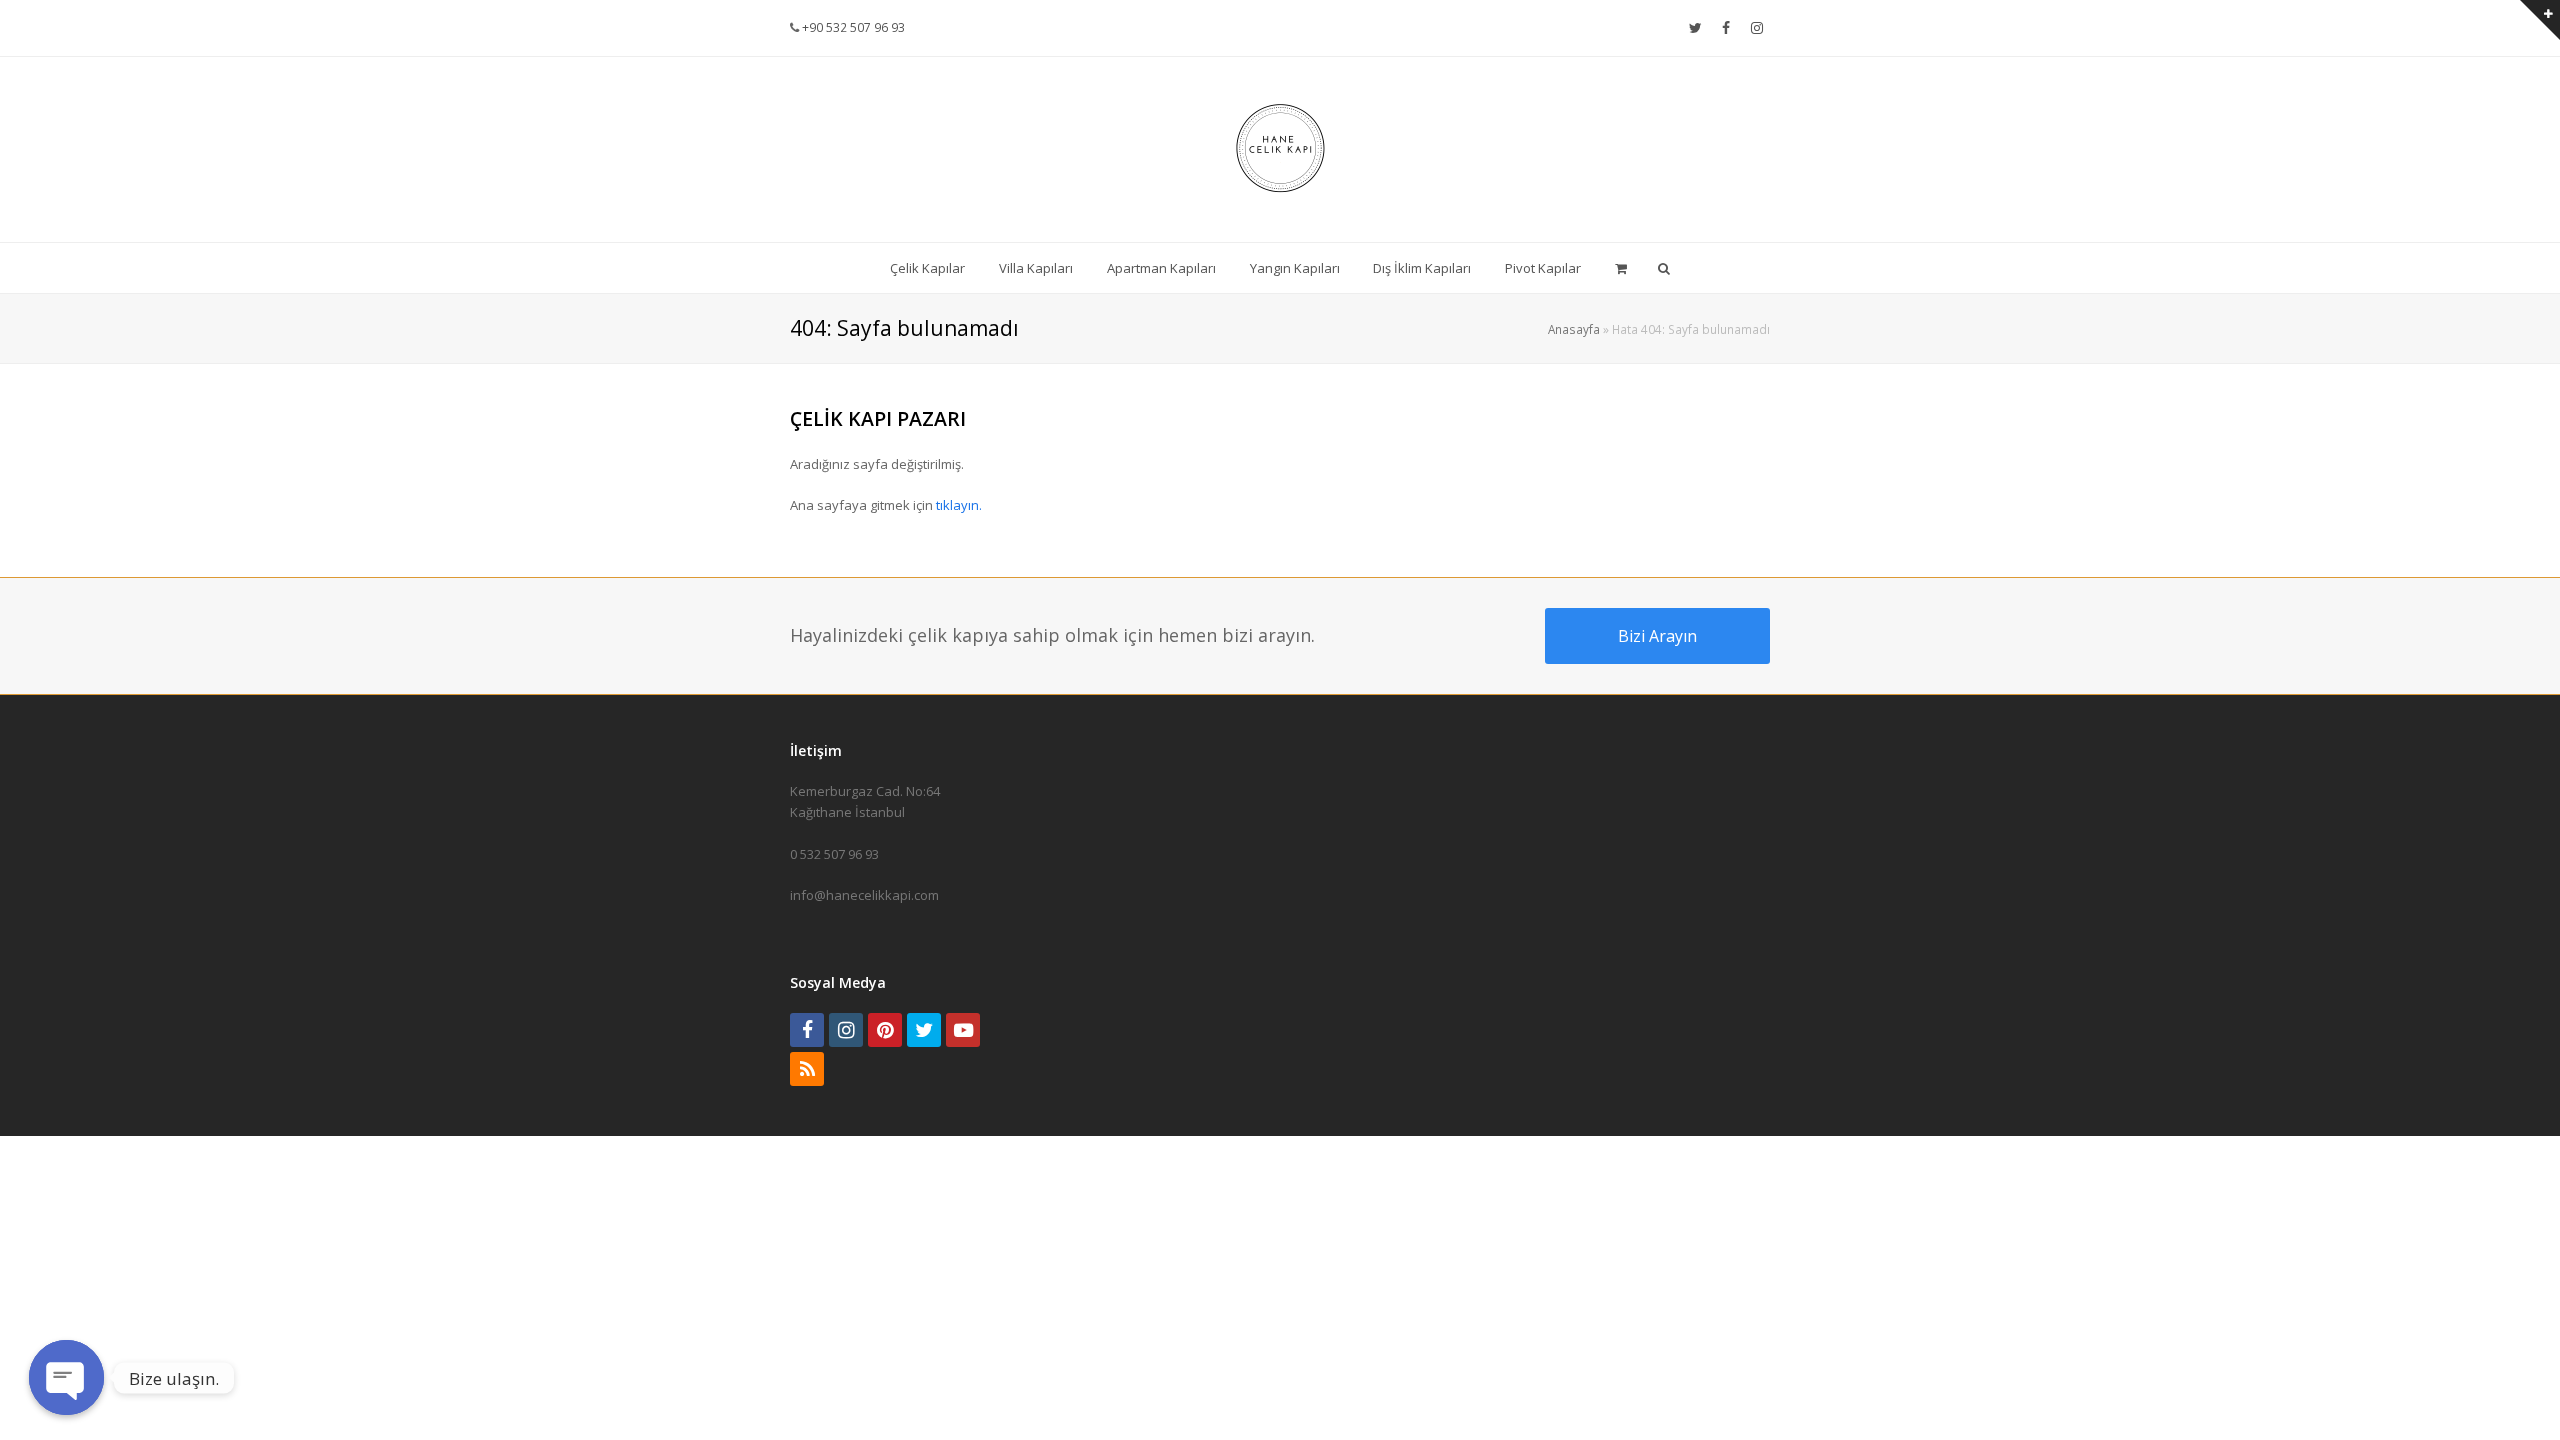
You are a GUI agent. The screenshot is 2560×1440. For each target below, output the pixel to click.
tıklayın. (959, 505)
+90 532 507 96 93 (852, 27)
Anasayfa (1574, 329)
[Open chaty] (66, 1377)
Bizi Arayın (1657, 636)
